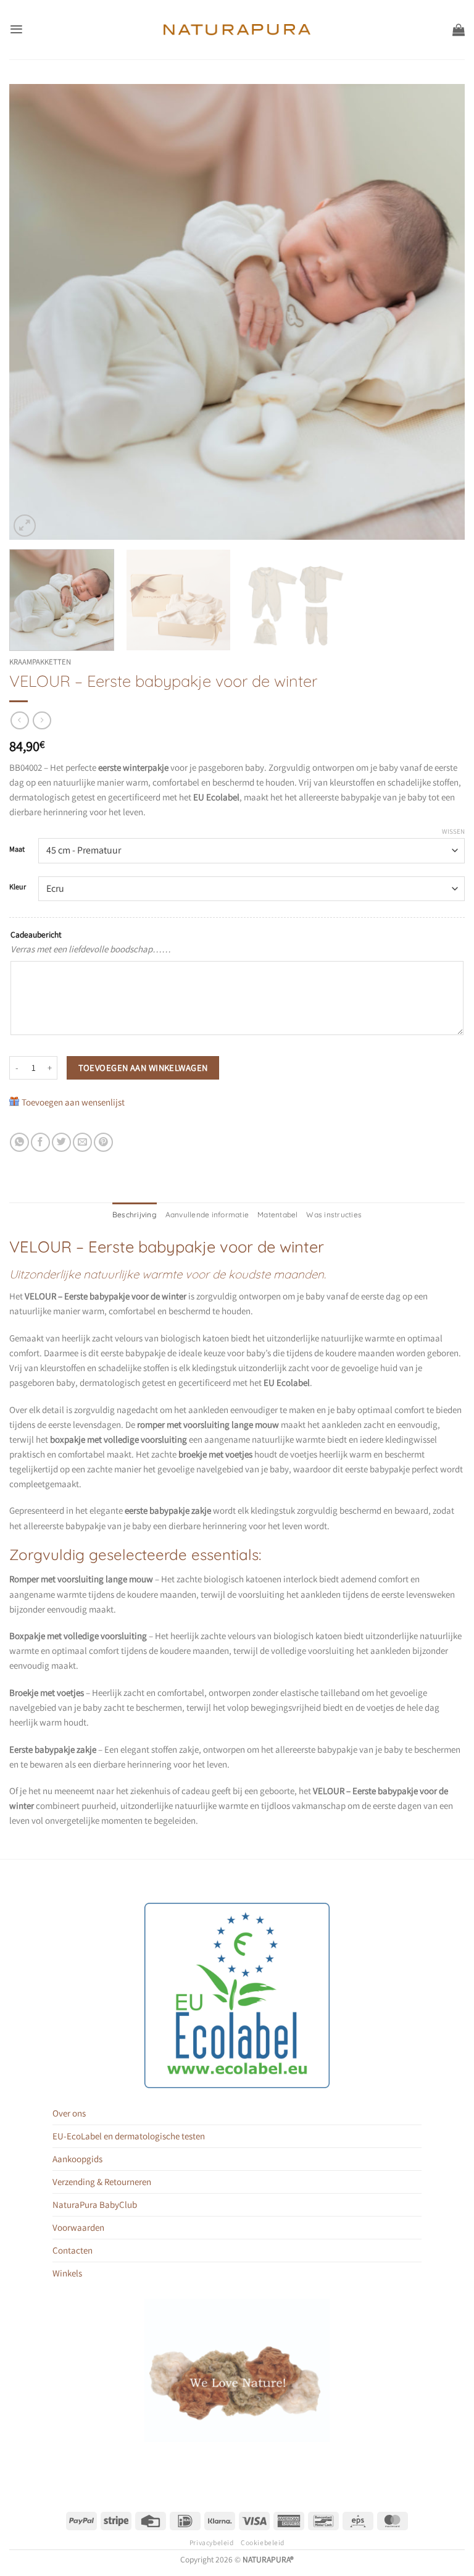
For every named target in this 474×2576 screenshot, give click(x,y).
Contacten (73, 2250)
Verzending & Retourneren (102, 2182)
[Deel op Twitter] (61, 1142)
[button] (16, 29)
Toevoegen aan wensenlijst (73, 1102)
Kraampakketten (40, 662)
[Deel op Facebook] (40, 1142)
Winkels (67, 2273)
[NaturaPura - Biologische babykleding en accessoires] (237, 30)
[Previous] (34, 312)
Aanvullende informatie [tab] (207, 1215)
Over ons (69, 2113)
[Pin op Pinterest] (103, 1142)
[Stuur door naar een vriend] (82, 1142)
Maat (17, 850)
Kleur (18, 887)
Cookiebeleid (263, 2542)
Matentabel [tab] (277, 1215)
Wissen (453, 831)
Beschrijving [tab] (135, 1215)
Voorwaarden (78, 2227)
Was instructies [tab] (334, 1215)
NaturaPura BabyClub (95, 2205)
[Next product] (19, 721)
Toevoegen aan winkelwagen (143, 1068)
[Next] (440, 312)
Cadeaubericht (36, 934)
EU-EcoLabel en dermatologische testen (129, 2136)
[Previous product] (42, 721)
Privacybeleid (211, 2542)
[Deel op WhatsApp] (19, 1142)
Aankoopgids (77, 2159)
